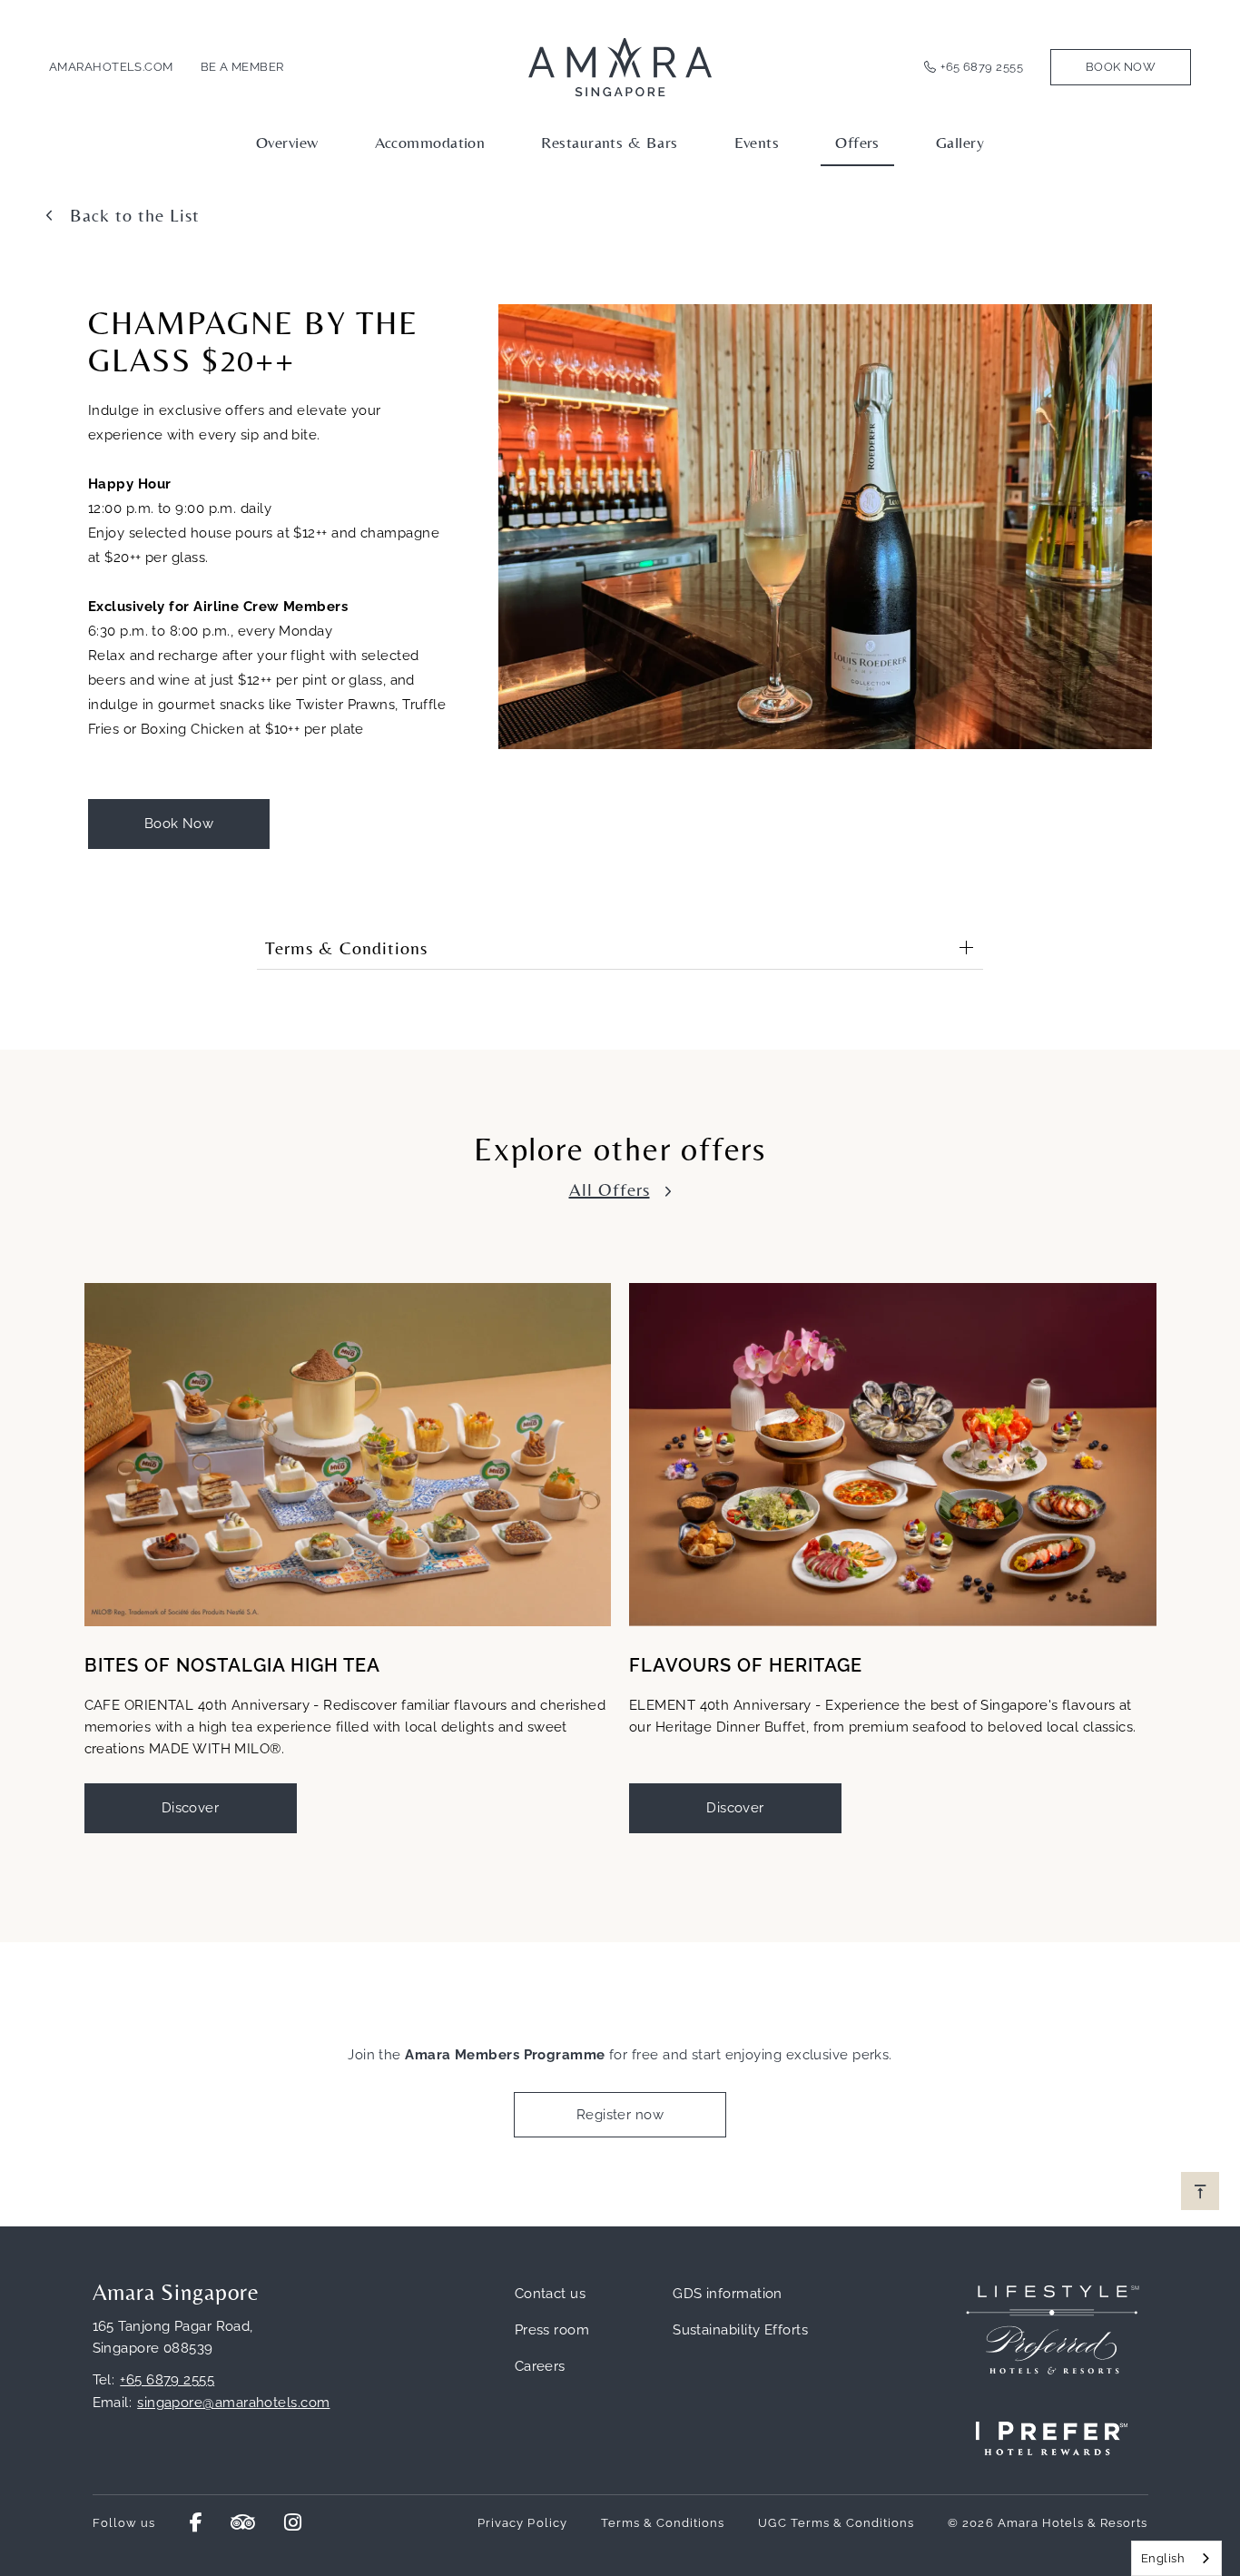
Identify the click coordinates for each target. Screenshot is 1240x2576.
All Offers (610, 1189)
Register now (620, 2115)
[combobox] (1176, 2558)
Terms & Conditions (663, 2523)
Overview (287, 142)
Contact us (551, 2294)
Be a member (242, 67)
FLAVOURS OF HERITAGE (746, 1666)
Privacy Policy (522, 2523)
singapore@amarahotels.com (233, 2403)
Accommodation (430, 142)
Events (757, 142)
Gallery (960, 142)
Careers (540, 2366)
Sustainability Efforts (740, 2330)
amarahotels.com (111, 67)
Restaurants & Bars (609, 142)
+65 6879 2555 (982, 67)
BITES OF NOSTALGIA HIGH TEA (232, 1666)
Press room (552, 2330)
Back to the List (135, 215)
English (1163, 2558)
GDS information (728, 2294)
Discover (191, 1808)
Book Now (1121, 67)
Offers (857, 142)
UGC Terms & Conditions (836, 2523)
